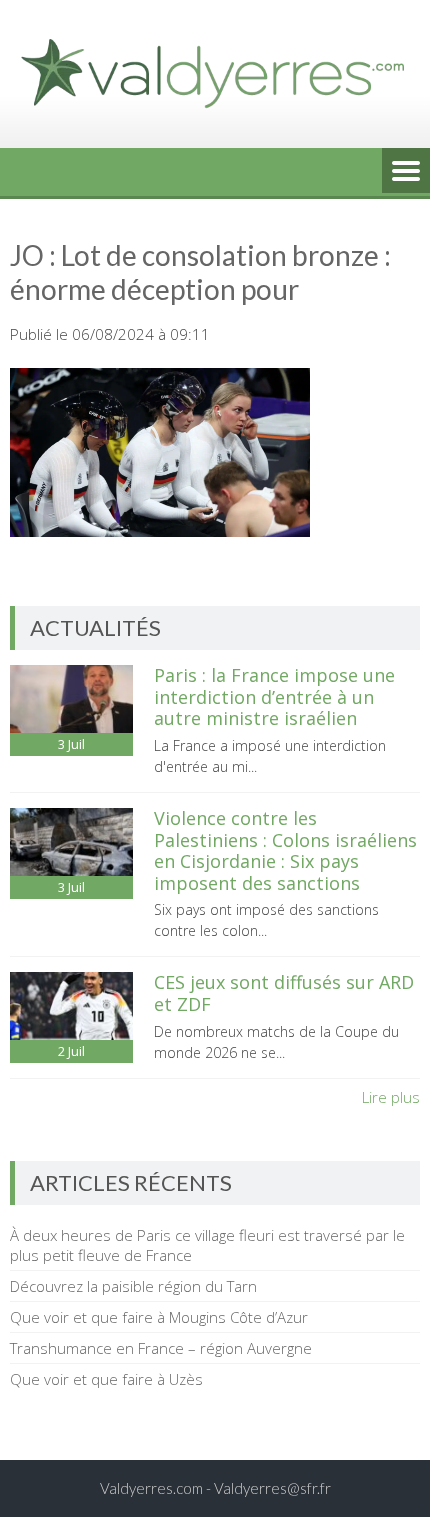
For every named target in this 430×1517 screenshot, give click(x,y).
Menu (406, 172)
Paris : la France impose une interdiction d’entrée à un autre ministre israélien (274, 696)
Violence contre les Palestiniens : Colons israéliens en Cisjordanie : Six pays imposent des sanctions (285, 850)
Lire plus (391, 1097)
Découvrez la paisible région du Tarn (133, 1286)
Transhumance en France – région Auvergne (161, 1348)
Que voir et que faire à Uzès (106, 1379)
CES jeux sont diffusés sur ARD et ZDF (284, 993)
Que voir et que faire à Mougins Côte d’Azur (159, 1317)
